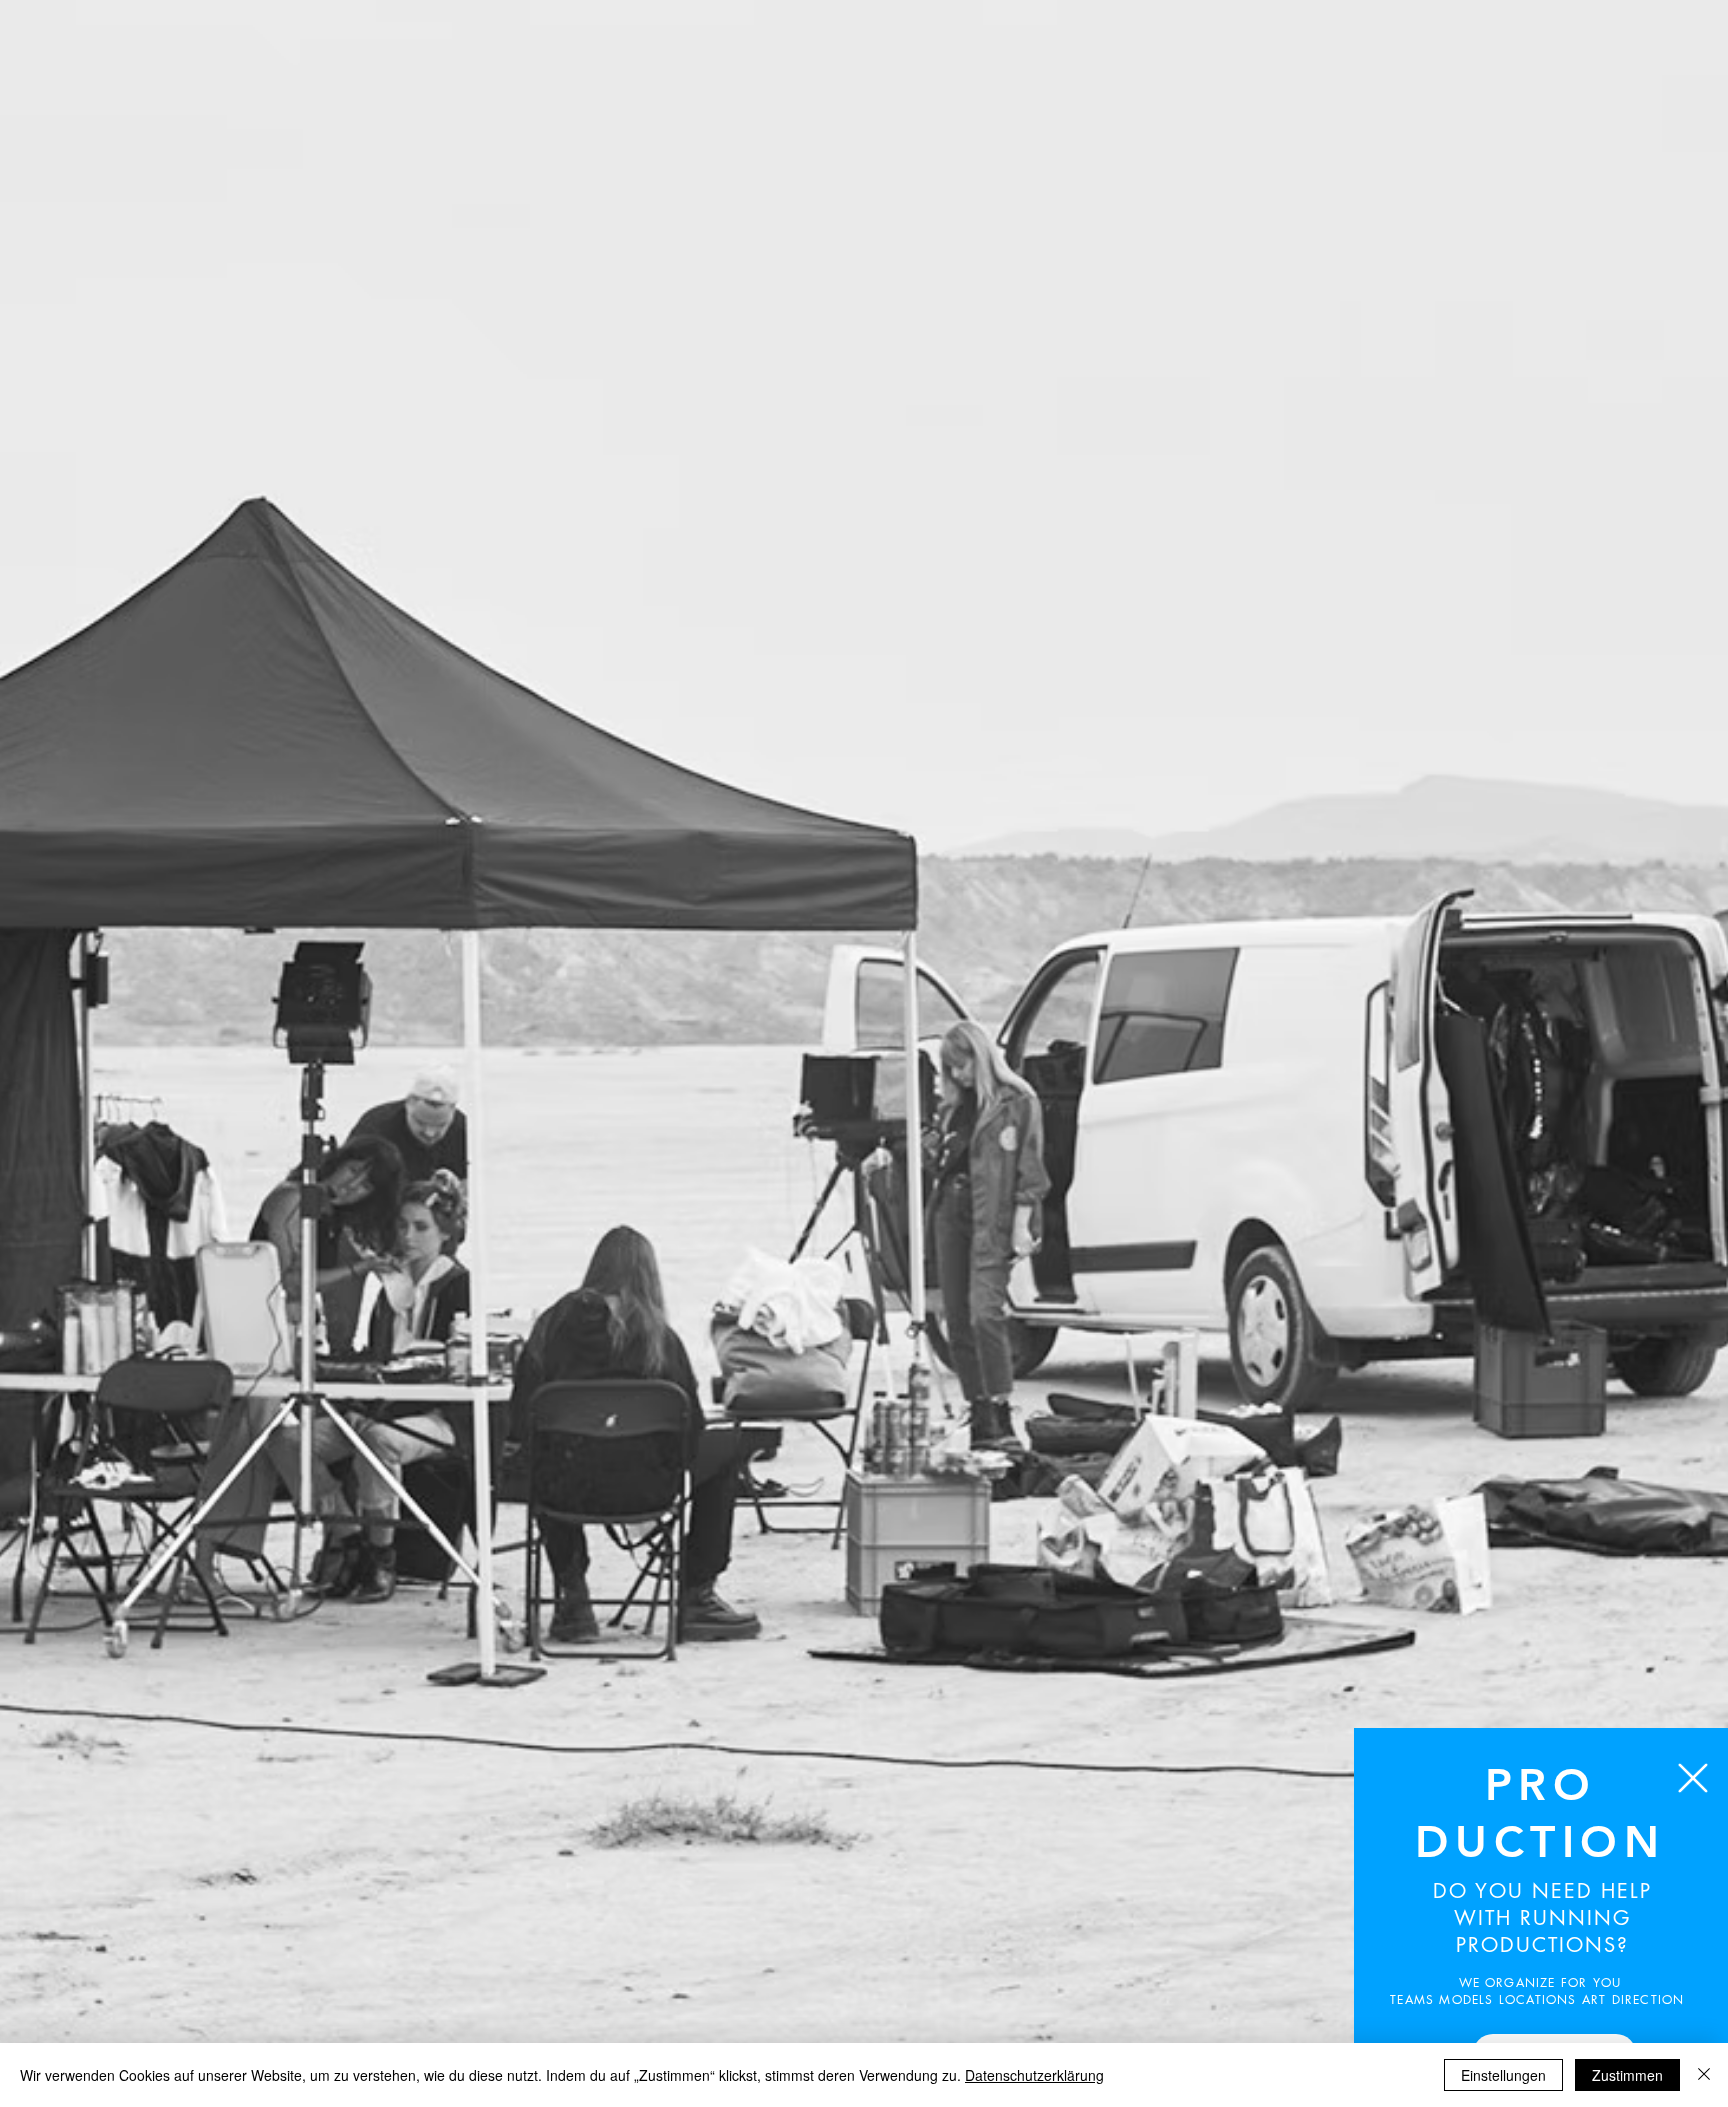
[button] (1693, 1778)
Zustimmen (1627, 2075)
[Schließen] (1704, 2075)
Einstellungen (1503, 2075)
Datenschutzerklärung (1034, 2075)
